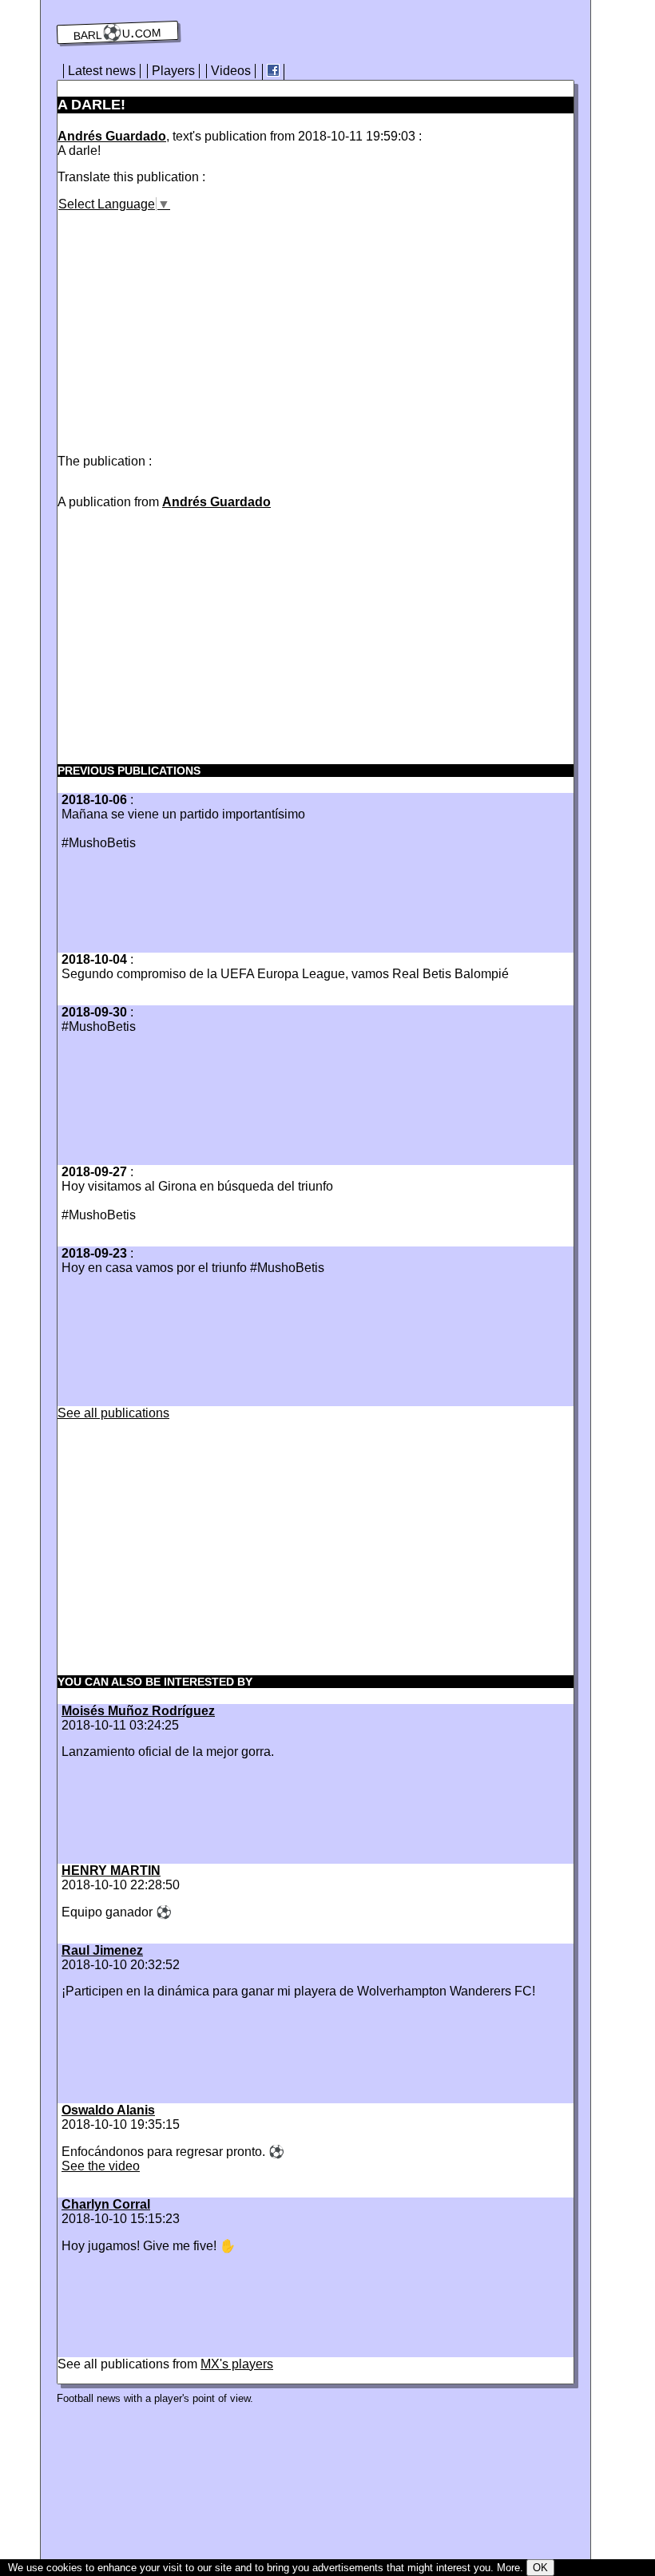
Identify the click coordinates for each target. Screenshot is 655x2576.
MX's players (237, 2364)
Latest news (102, 71)
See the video (101, 2166)
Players (173, 71)
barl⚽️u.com (118, 33)
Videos (231, 71)
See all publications (113, 1413)
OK (540, 2568)
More (508, 2568)
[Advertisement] (192, 323)
